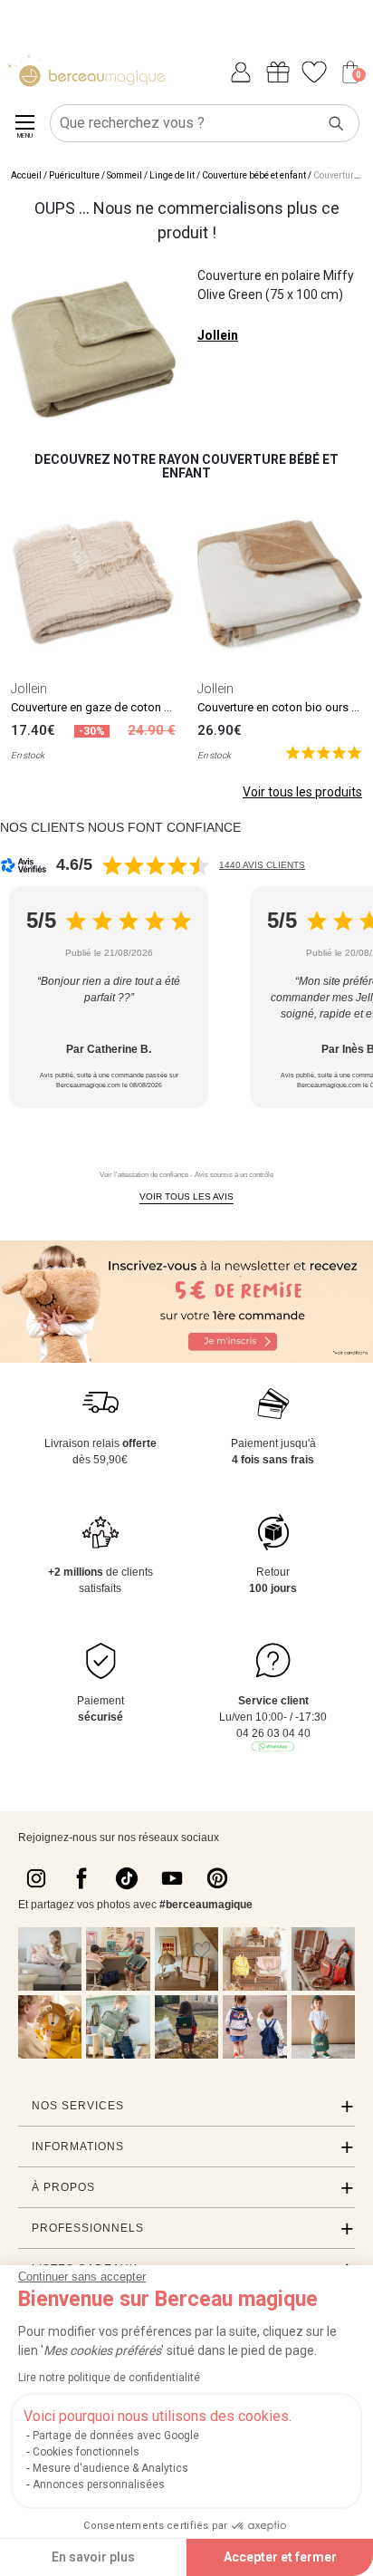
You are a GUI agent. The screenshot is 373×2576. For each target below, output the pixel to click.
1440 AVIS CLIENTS (262, 865)
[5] (324, 753)
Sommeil (124, 175)
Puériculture (74, 175)
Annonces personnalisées (99, 2484)
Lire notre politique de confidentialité (109, 2378)
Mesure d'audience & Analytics (110, 2468)
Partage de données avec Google (116, 2436)
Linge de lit (172, 175)
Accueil (26, 175)
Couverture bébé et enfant (254, 175)
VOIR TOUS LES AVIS (186, 1196)
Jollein (218, 335)
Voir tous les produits (302, 792)
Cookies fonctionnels (86, 2452)
